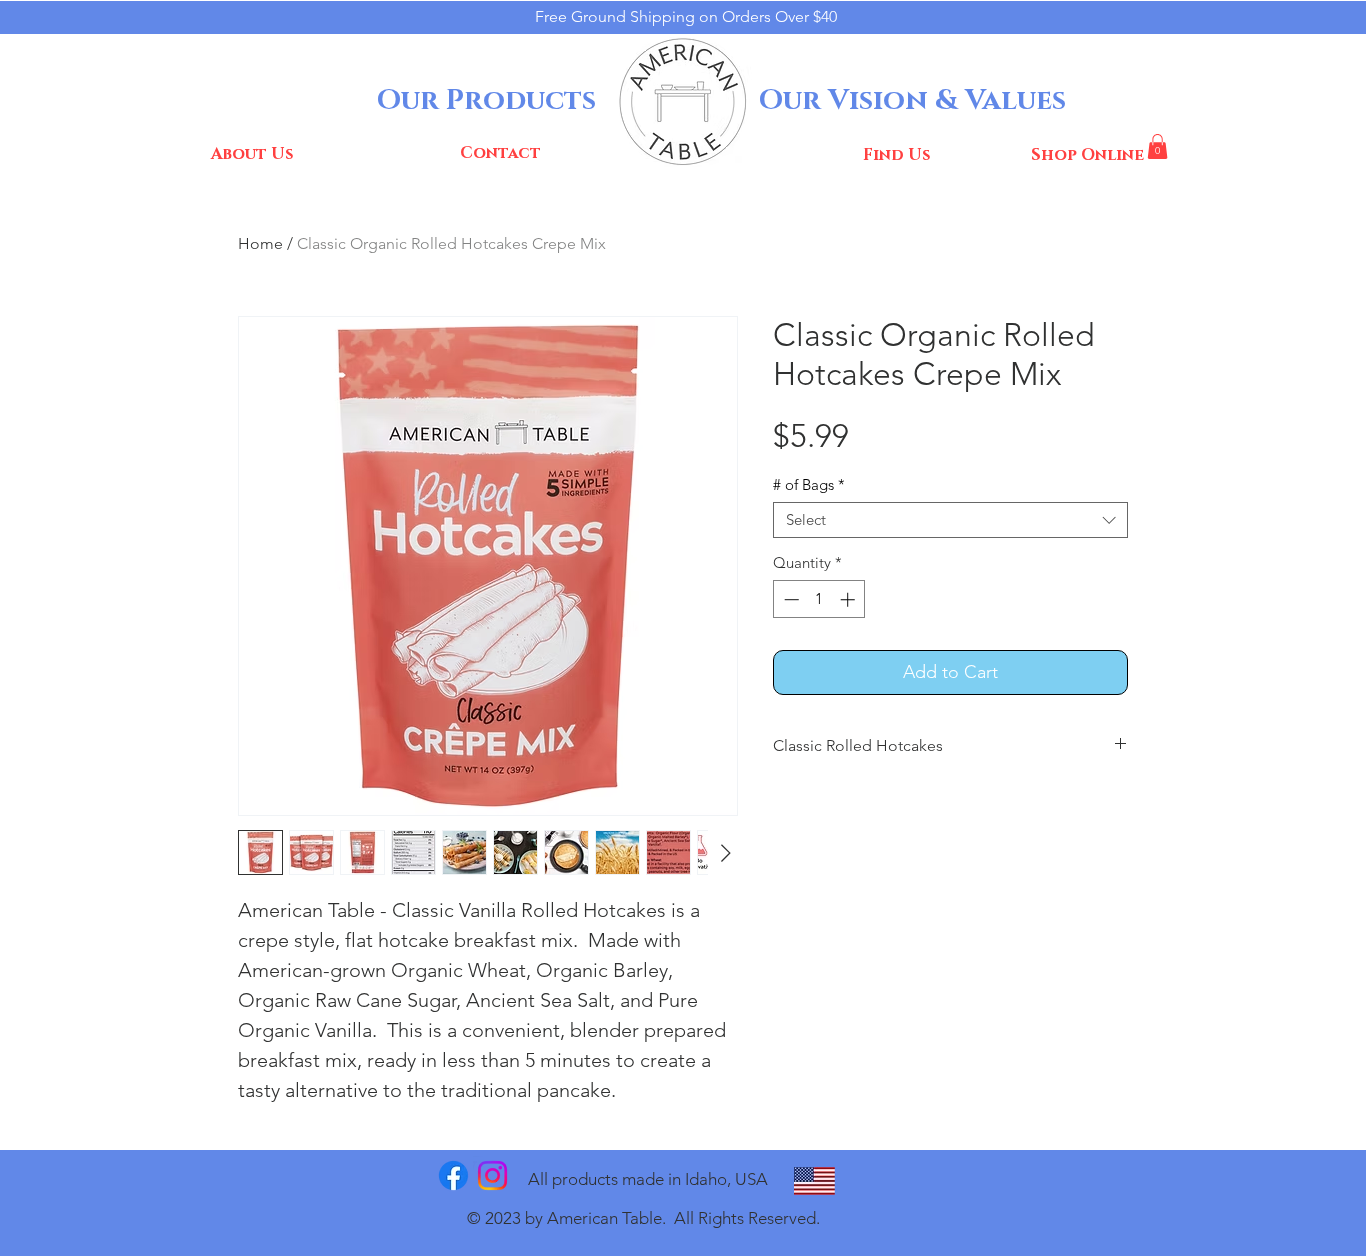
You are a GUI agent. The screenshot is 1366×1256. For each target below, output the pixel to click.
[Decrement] (789, 599)
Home (260, 243)
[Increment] (849, 599)
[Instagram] (492, 1175)
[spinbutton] (819, 599)
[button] (1157, 146)
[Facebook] (453, 1175)
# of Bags (809, 485)
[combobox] (950, 520)
